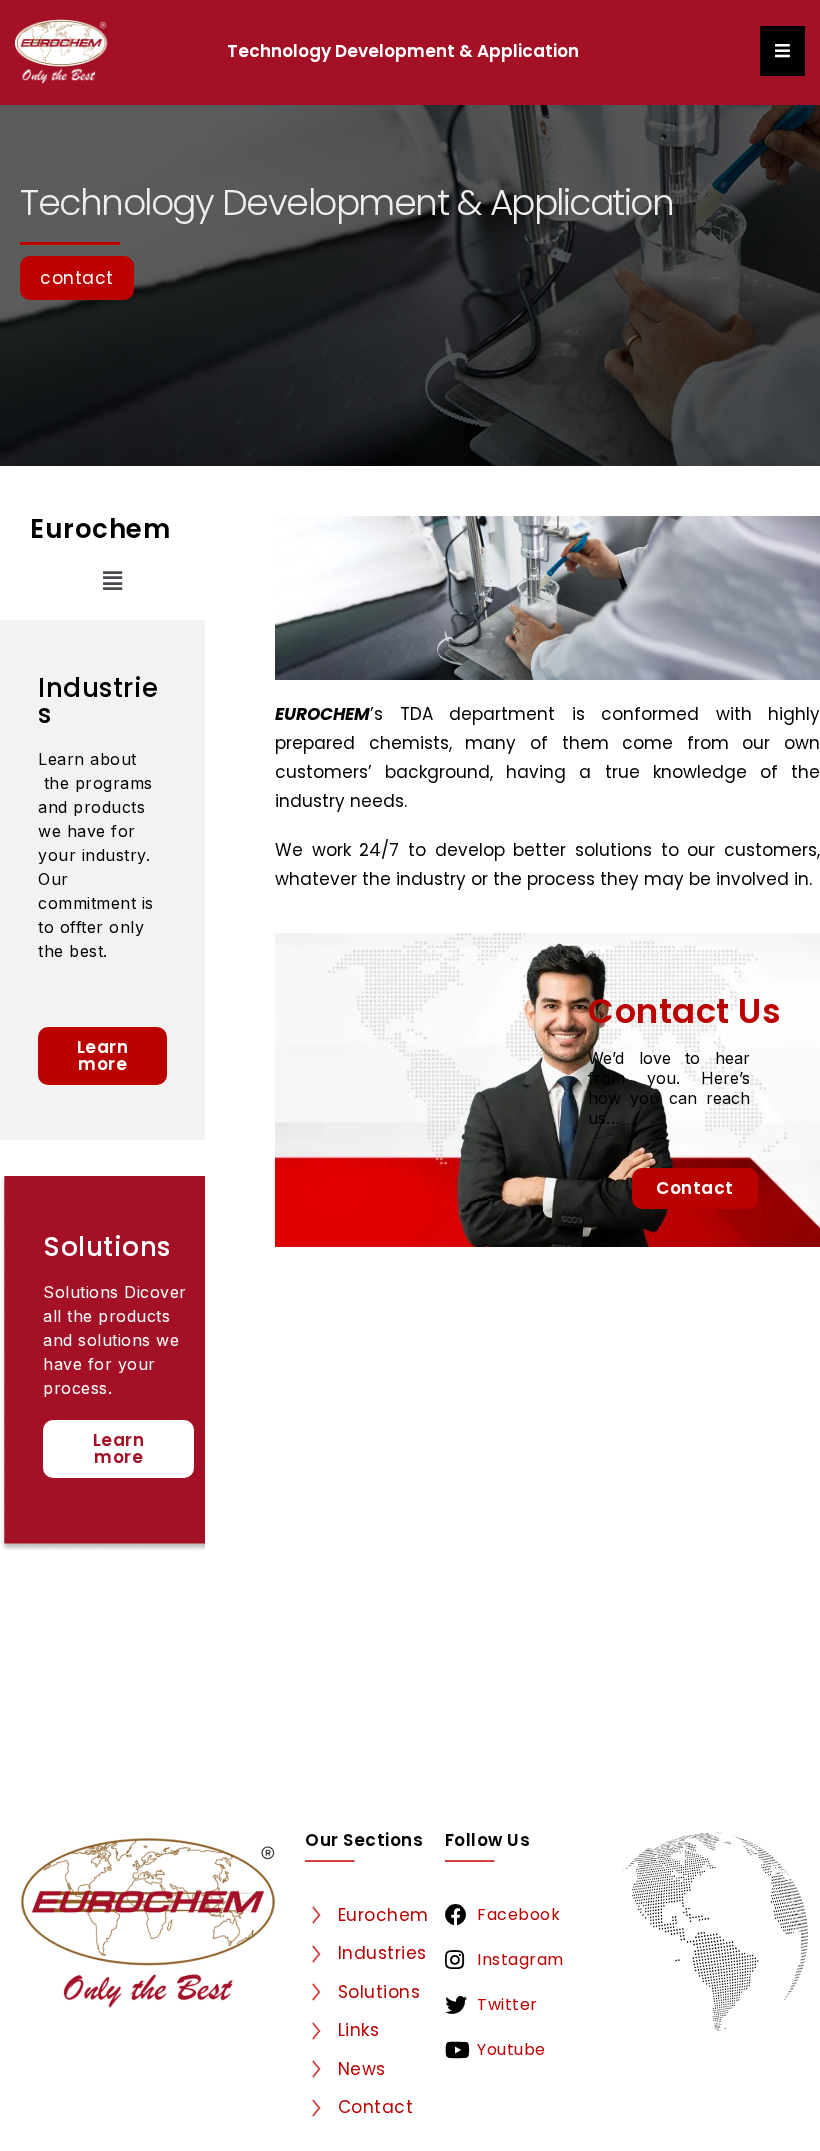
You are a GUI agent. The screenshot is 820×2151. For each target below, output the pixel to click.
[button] (112, 581)
